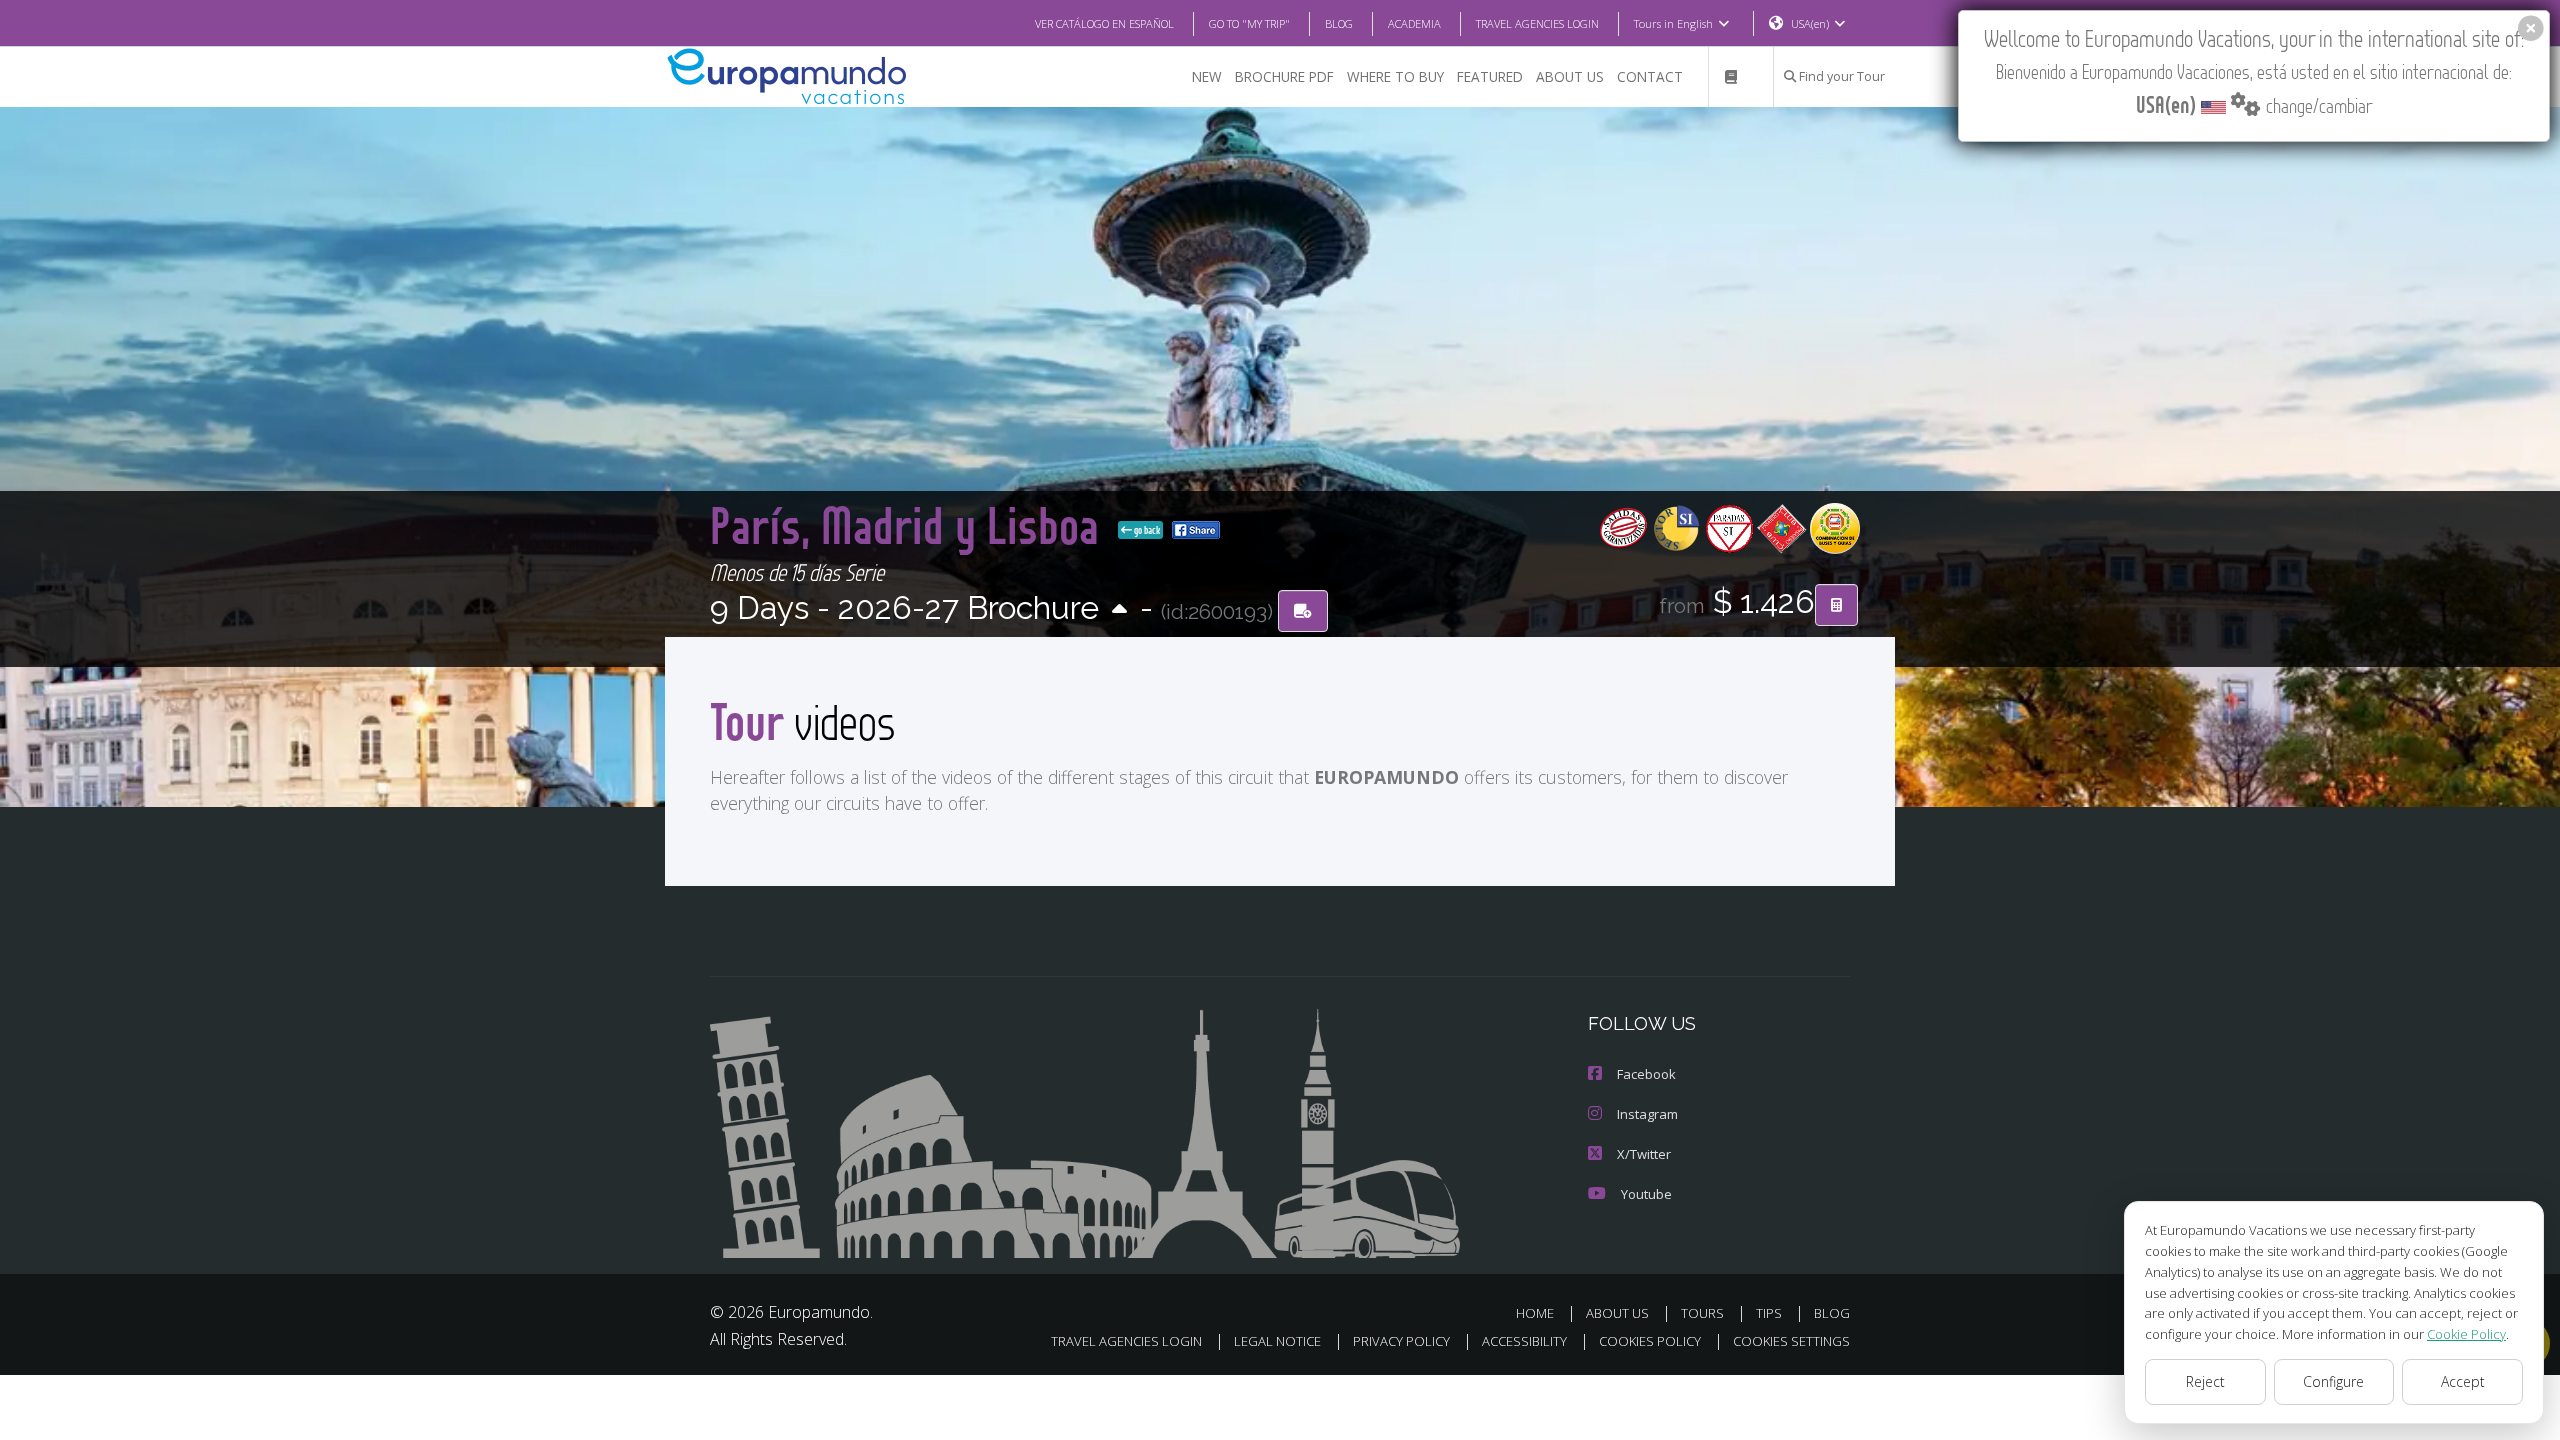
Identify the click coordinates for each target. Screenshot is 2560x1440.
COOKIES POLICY (1650, 1341)
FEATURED (1490, 76)
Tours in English (1673, 23)
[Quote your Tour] (1836, 605)
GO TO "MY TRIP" (1249, 23)
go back (1146, 530)
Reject (2205, 1381)
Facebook (1646, 1074)
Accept (2463, 1381)
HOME (1535, 1313)
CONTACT (1650, 76)
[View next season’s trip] (1119, 610)
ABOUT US (1570, 76)
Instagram (1647, 1114)
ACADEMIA (1414, 23)
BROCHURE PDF (1284, 76)
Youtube (1646, 1194)
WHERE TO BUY (1395, 76)
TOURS (1702, 1313)
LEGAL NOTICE (1277, 1341)
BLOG (1339, 23)
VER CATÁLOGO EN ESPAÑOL (1104, 23)
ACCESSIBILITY (1524, 1341)
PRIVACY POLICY (1401, 1341)
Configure (2333, 1381)
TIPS (1769, 1313)
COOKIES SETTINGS (1791, 1341)
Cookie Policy (2466, 1334)
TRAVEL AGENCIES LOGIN (1537, 23)
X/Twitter (1644, 1154)
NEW (1207, 76)
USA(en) (1810, 23)
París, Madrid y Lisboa (910, 524)
